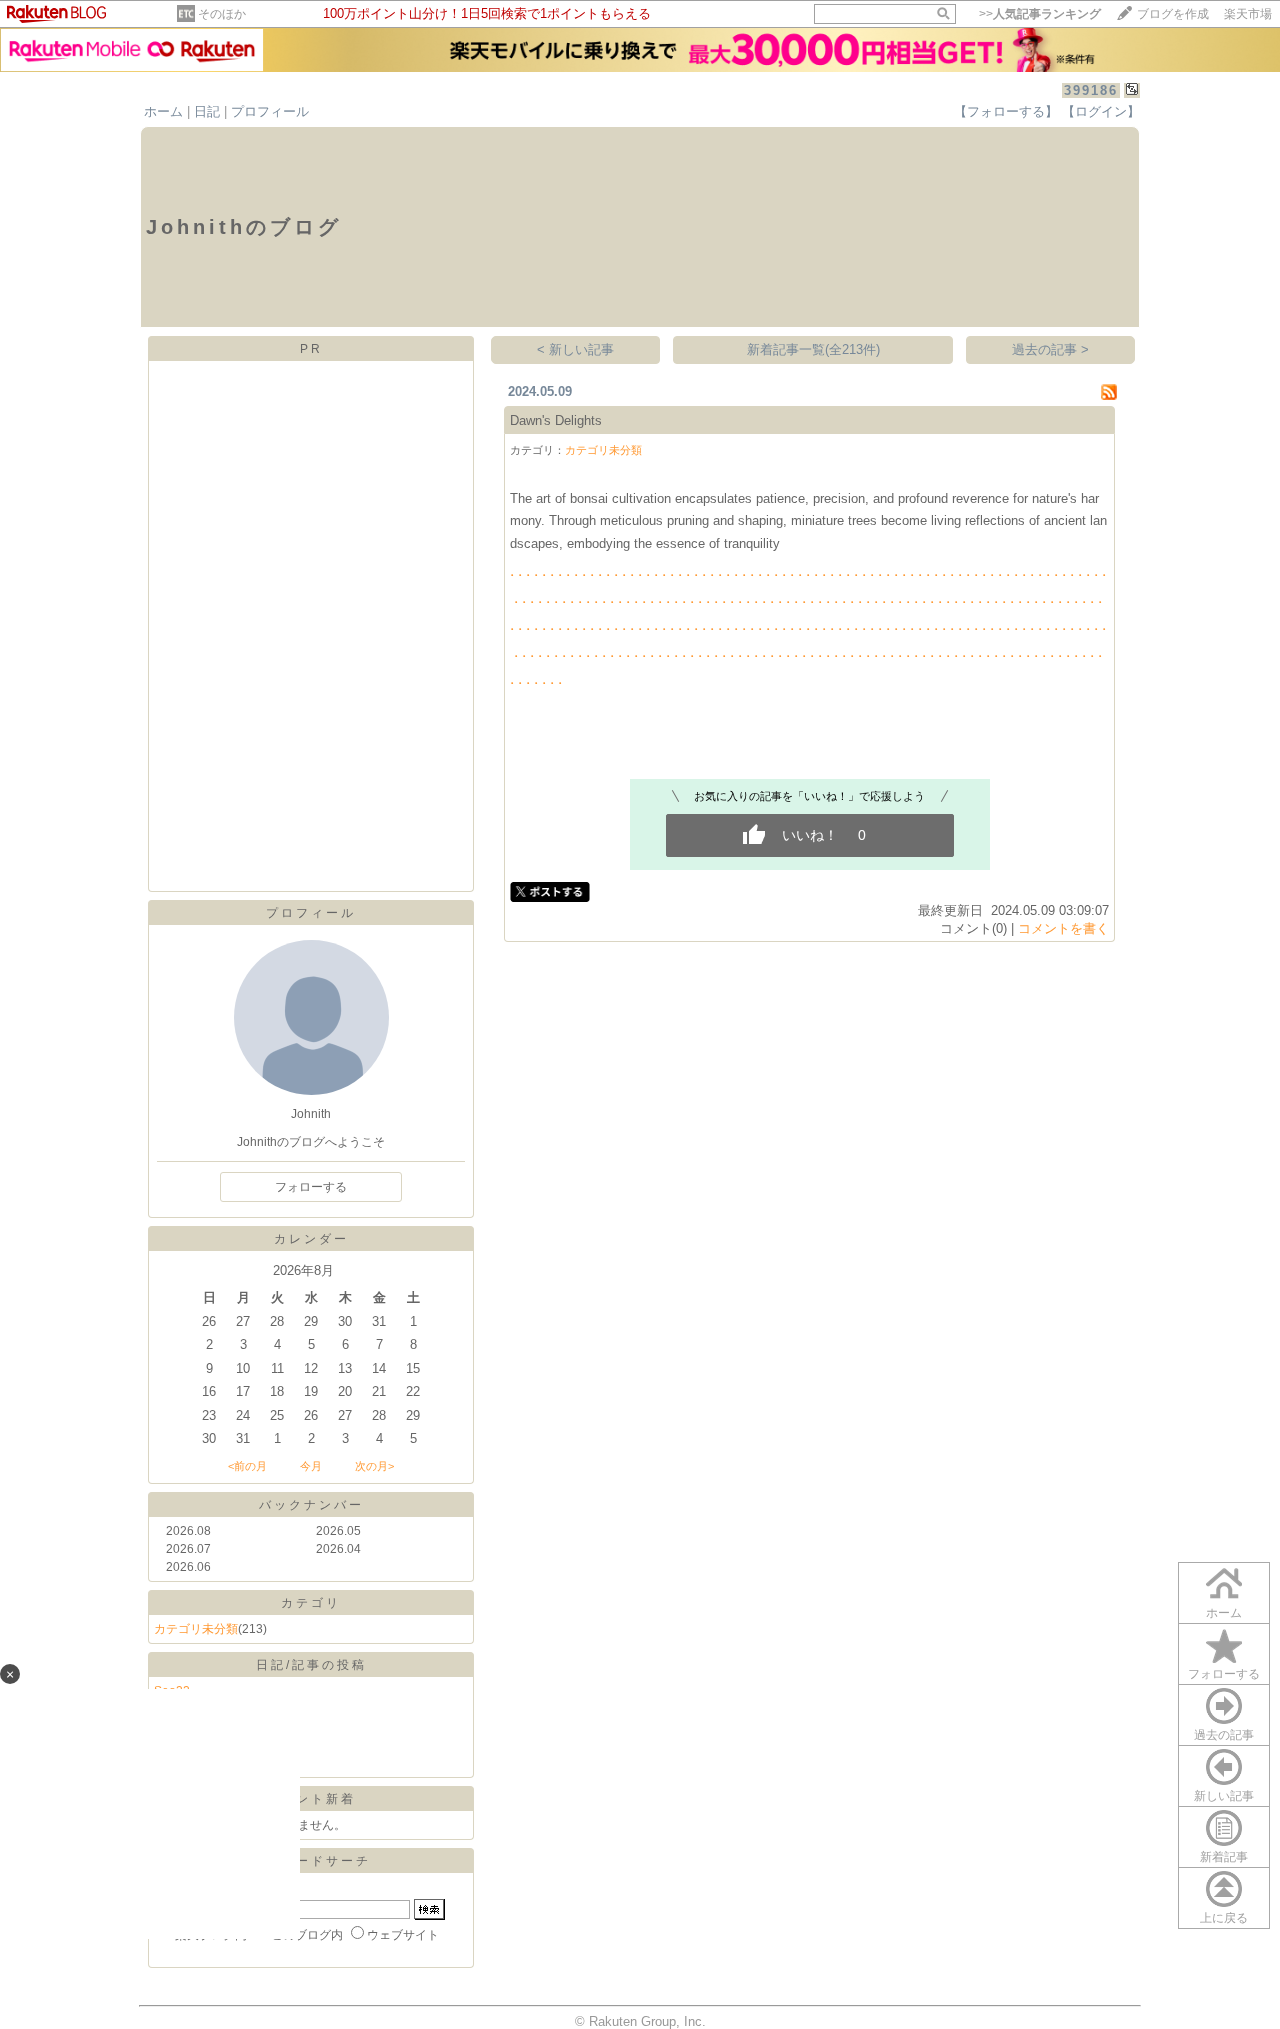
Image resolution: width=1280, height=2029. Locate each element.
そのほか (222, 14)
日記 (207, 111)
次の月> (374, 1466)
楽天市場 (1248, 14)
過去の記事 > (1050, 349)
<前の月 (247, 1466)
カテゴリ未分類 (196, 1629)
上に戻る (1224, 1918)
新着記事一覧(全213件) (813, 349)
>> (1040, 14)
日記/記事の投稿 (311, 1665)
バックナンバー (311, 1505)
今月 (311, 1466)
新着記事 (1224, 1857)
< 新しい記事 (575, 349)
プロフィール (270, 111)
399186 (1091, 90)
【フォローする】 (1006, 111)
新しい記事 (1224, 1796)
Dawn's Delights (556, 420)
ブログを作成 (1173, 14)
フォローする (1224, 1674)
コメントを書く (1063, 928)
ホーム (163, 111)
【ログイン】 (1101, 111)
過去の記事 (1224, 1735)
